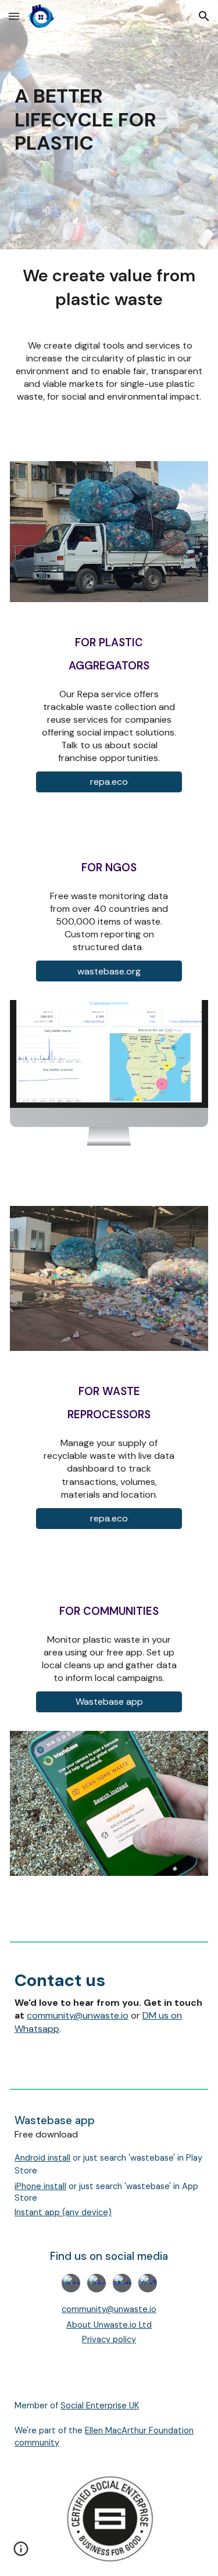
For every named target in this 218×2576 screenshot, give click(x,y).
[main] (109, 125)
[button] (14, 16)
